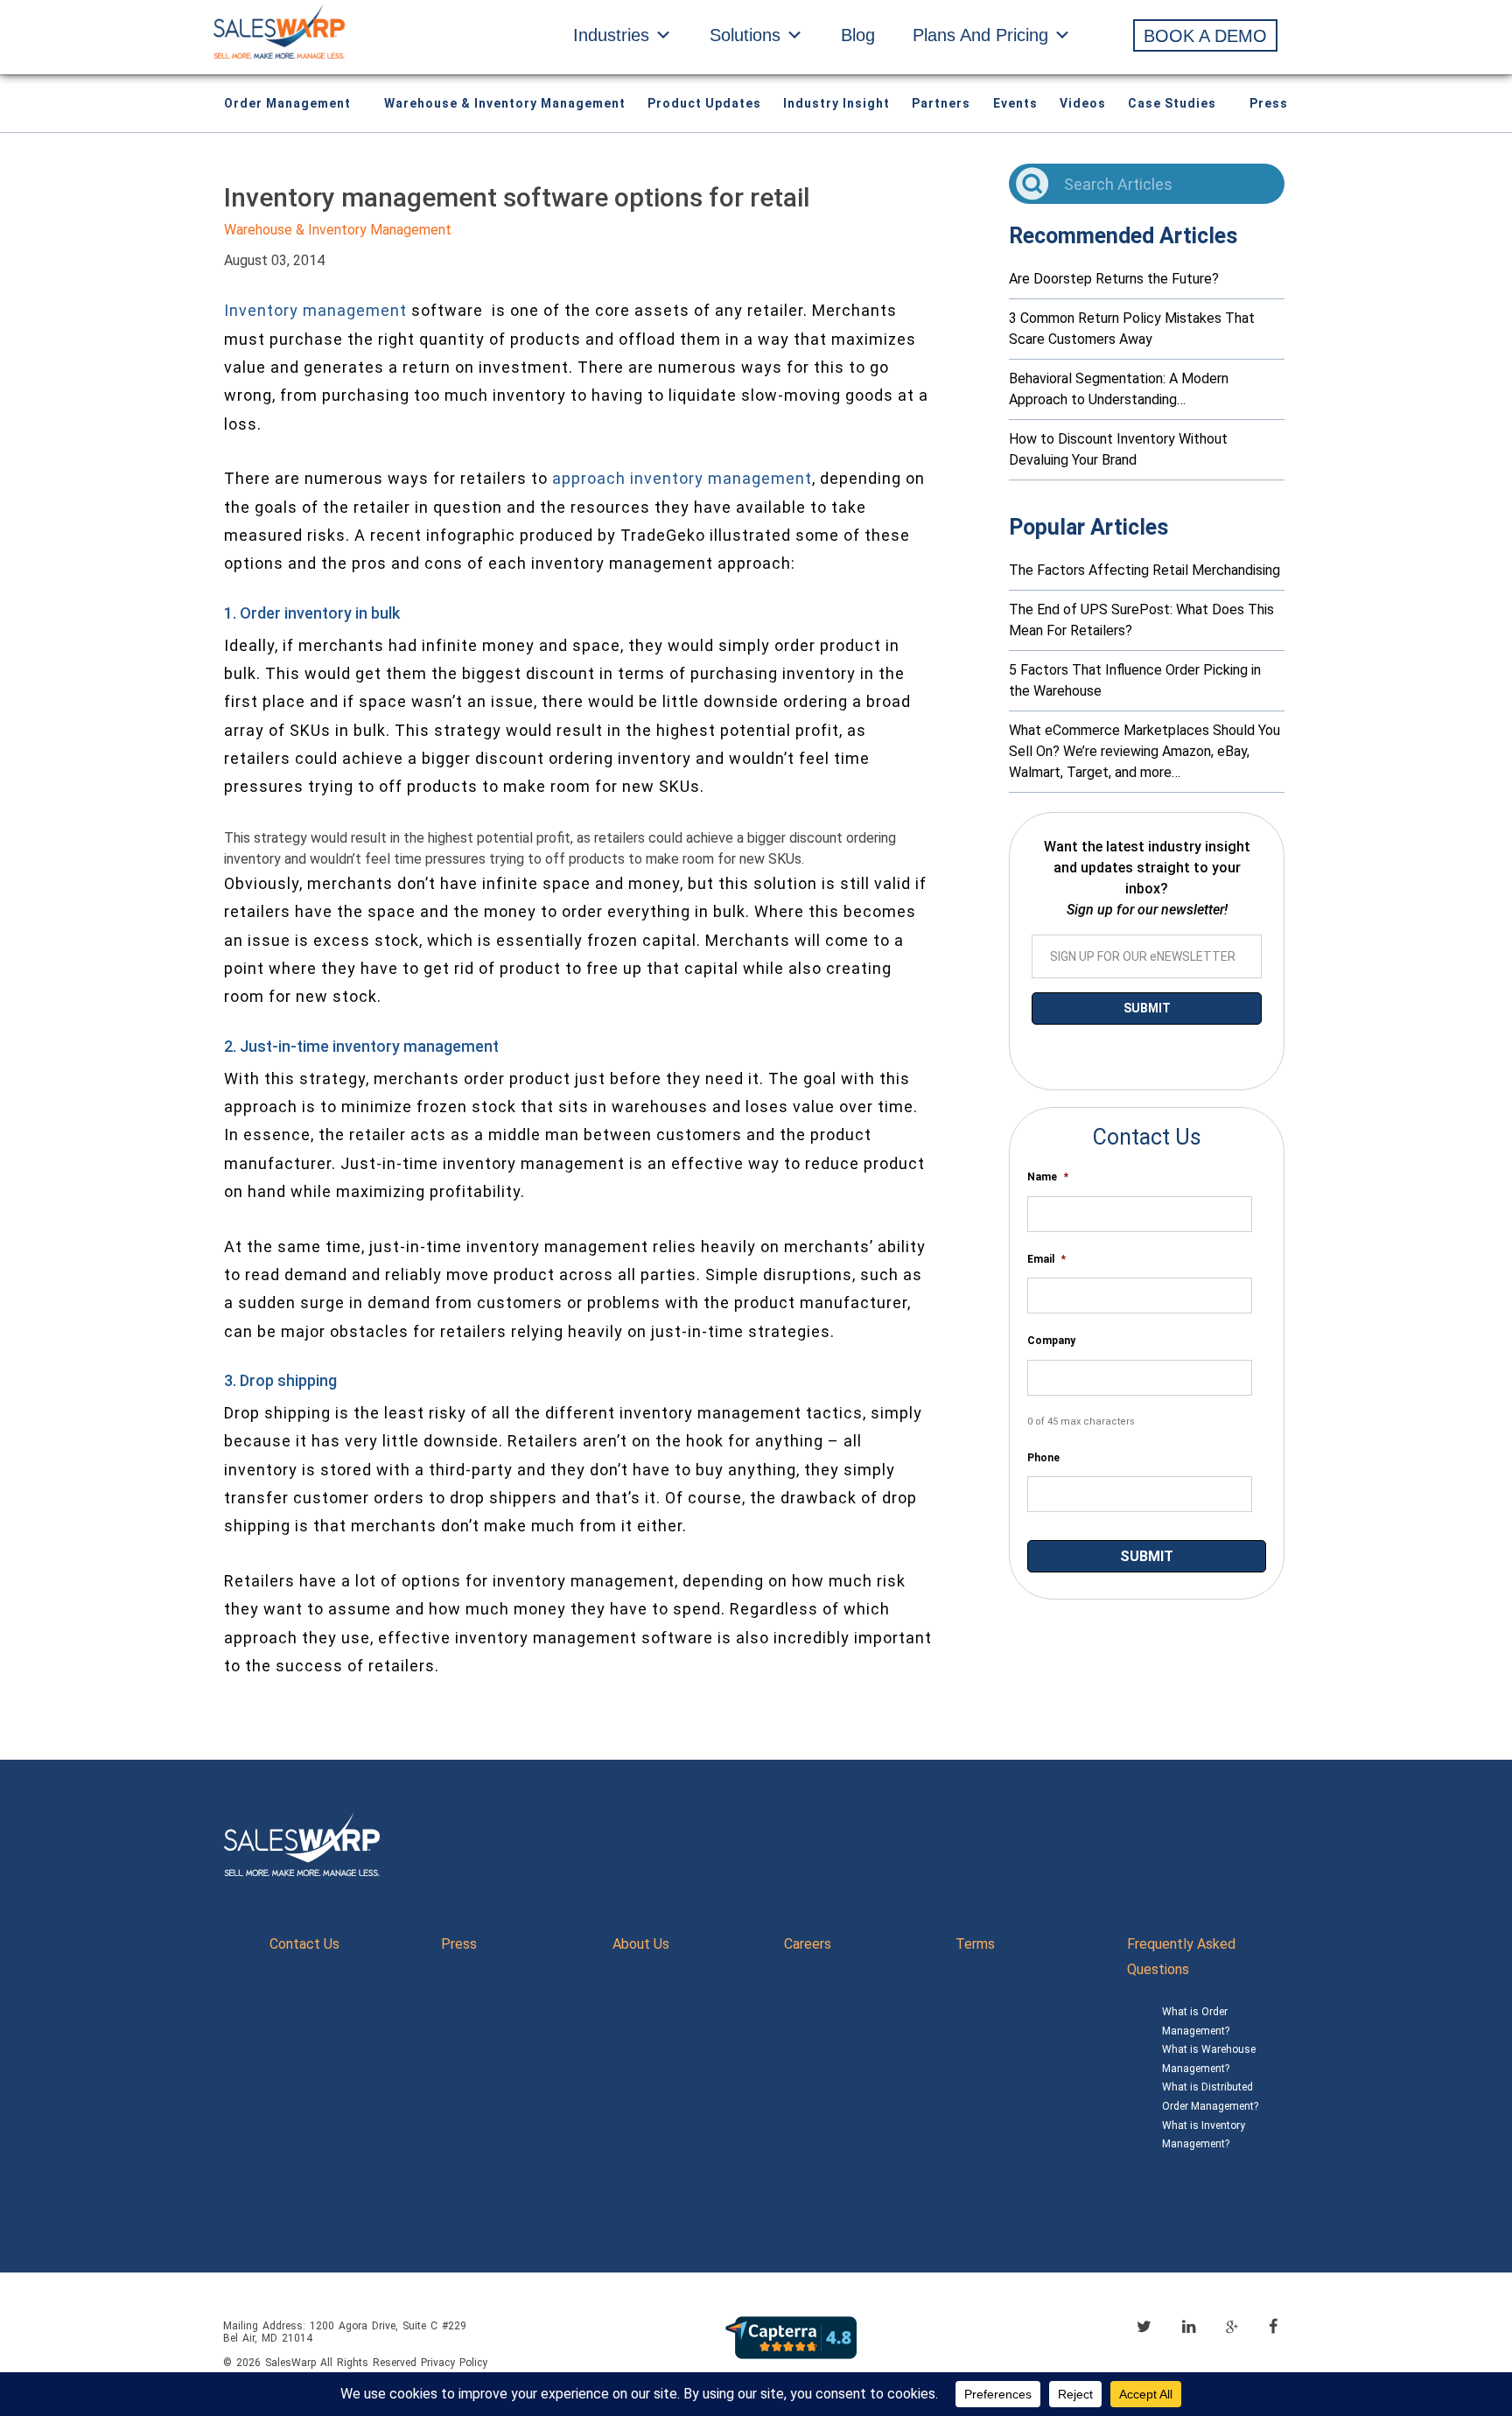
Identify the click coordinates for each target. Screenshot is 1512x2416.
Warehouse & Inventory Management (505, 103)
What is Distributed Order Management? (1210, 2097)
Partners (941, 103)
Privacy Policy (454, 2363)
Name (1048, 1177)
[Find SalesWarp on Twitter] (1144, 2326)
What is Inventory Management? (1204, 2135)
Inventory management (315, 310)
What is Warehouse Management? (1209, 2059)
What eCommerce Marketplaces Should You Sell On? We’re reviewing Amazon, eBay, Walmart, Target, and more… (1144, 751)
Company (1051, 1341)
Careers (808, 1944)
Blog (858, 35)
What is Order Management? (1196, 2021)
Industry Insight (836, 103)
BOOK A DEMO (1205, 36)
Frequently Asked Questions (1181, 1957)
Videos (1083, 103)
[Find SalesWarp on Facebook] (1273, 2326)
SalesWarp (290, 2363)
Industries (611, 35)
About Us (641, 1944)
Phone (1043, 1458)
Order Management (287, 103)
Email (1046, 1259)
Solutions (745, 35)
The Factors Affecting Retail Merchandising (1144, 570)
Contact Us (304, 1944)
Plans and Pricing (980, 35)
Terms (975, 1944)
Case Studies (1172, 103)
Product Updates (704, 103)
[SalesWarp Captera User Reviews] (791, 2337)
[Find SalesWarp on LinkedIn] (1189, 2326)
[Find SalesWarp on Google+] (1232, 2328)
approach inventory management (682, 478)
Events (1015, 103)
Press (1269, 103)
